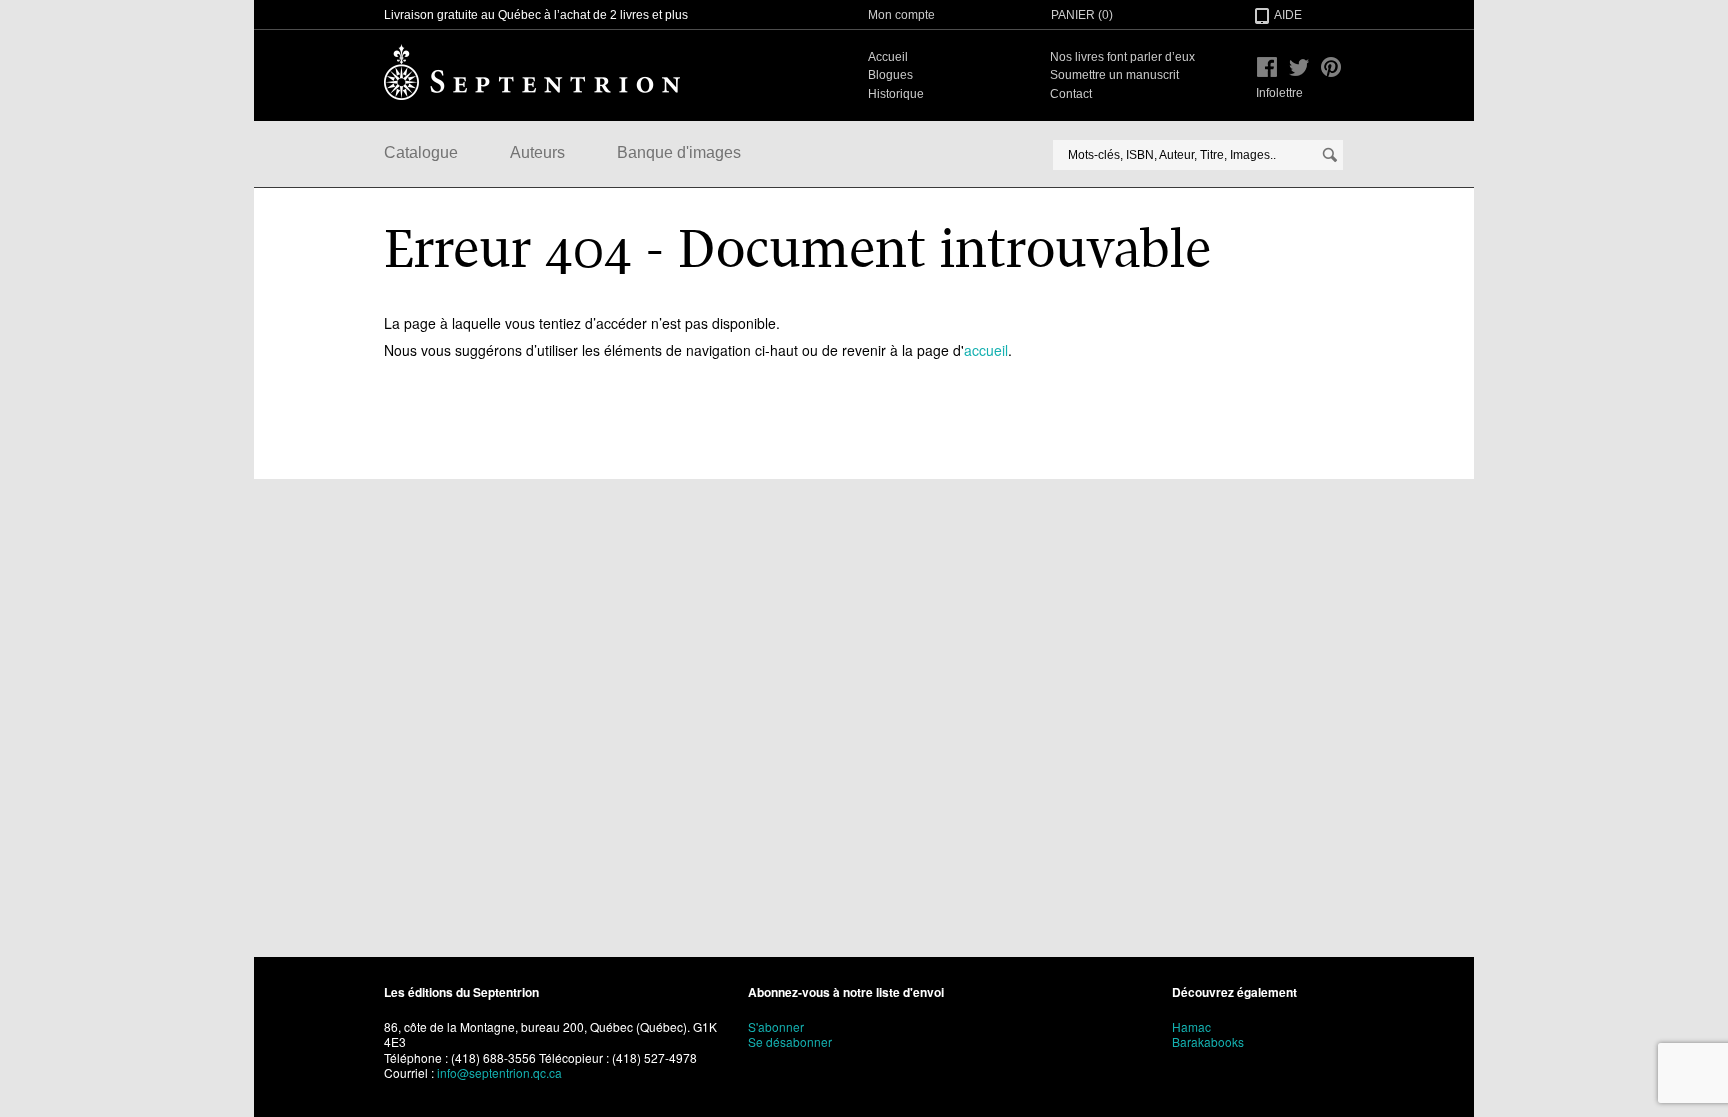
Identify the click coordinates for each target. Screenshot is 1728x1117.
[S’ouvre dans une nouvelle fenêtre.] (1267, 67)
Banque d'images (679, 152)
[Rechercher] (1330, 155)
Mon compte (901, 15)
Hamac (1191, 1026)
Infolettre (1279, 93)
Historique (896, 94)
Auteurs (537, 152)
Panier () (1082, 15)
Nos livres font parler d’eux (1122, 57)
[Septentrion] (532, 72)
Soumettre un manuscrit (1114, 75)
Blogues (890, 75)
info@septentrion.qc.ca (499, 1072)
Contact (1071, 94)
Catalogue (421, 152)
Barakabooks (1208, 1041)
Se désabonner (790, 1041)
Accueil (888, 57)
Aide (1288, 15)
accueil (986, 350)
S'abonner (776, 1026)
